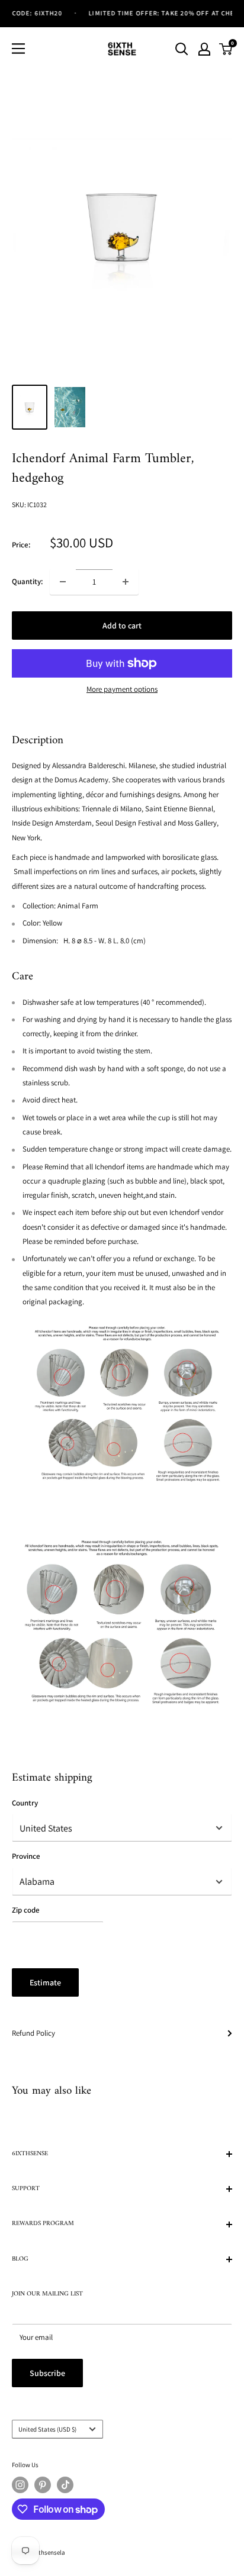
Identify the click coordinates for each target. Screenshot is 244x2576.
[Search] (182, 49)
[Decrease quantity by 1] (63, 582)
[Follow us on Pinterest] (43, 2485)
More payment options (122, 689)
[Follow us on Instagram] (20, 2485)
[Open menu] (18, 49)
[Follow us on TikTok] (65, 2485)
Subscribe (47, 2373)
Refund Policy (33, 2033)
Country (25, 1803)
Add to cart (122, 626)
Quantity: (27, 581)
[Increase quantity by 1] (126, 582)
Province (26, 1856)
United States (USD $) (47, 2429)
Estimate (45, 1982)
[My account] (204, 49)
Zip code (26, 1910)
